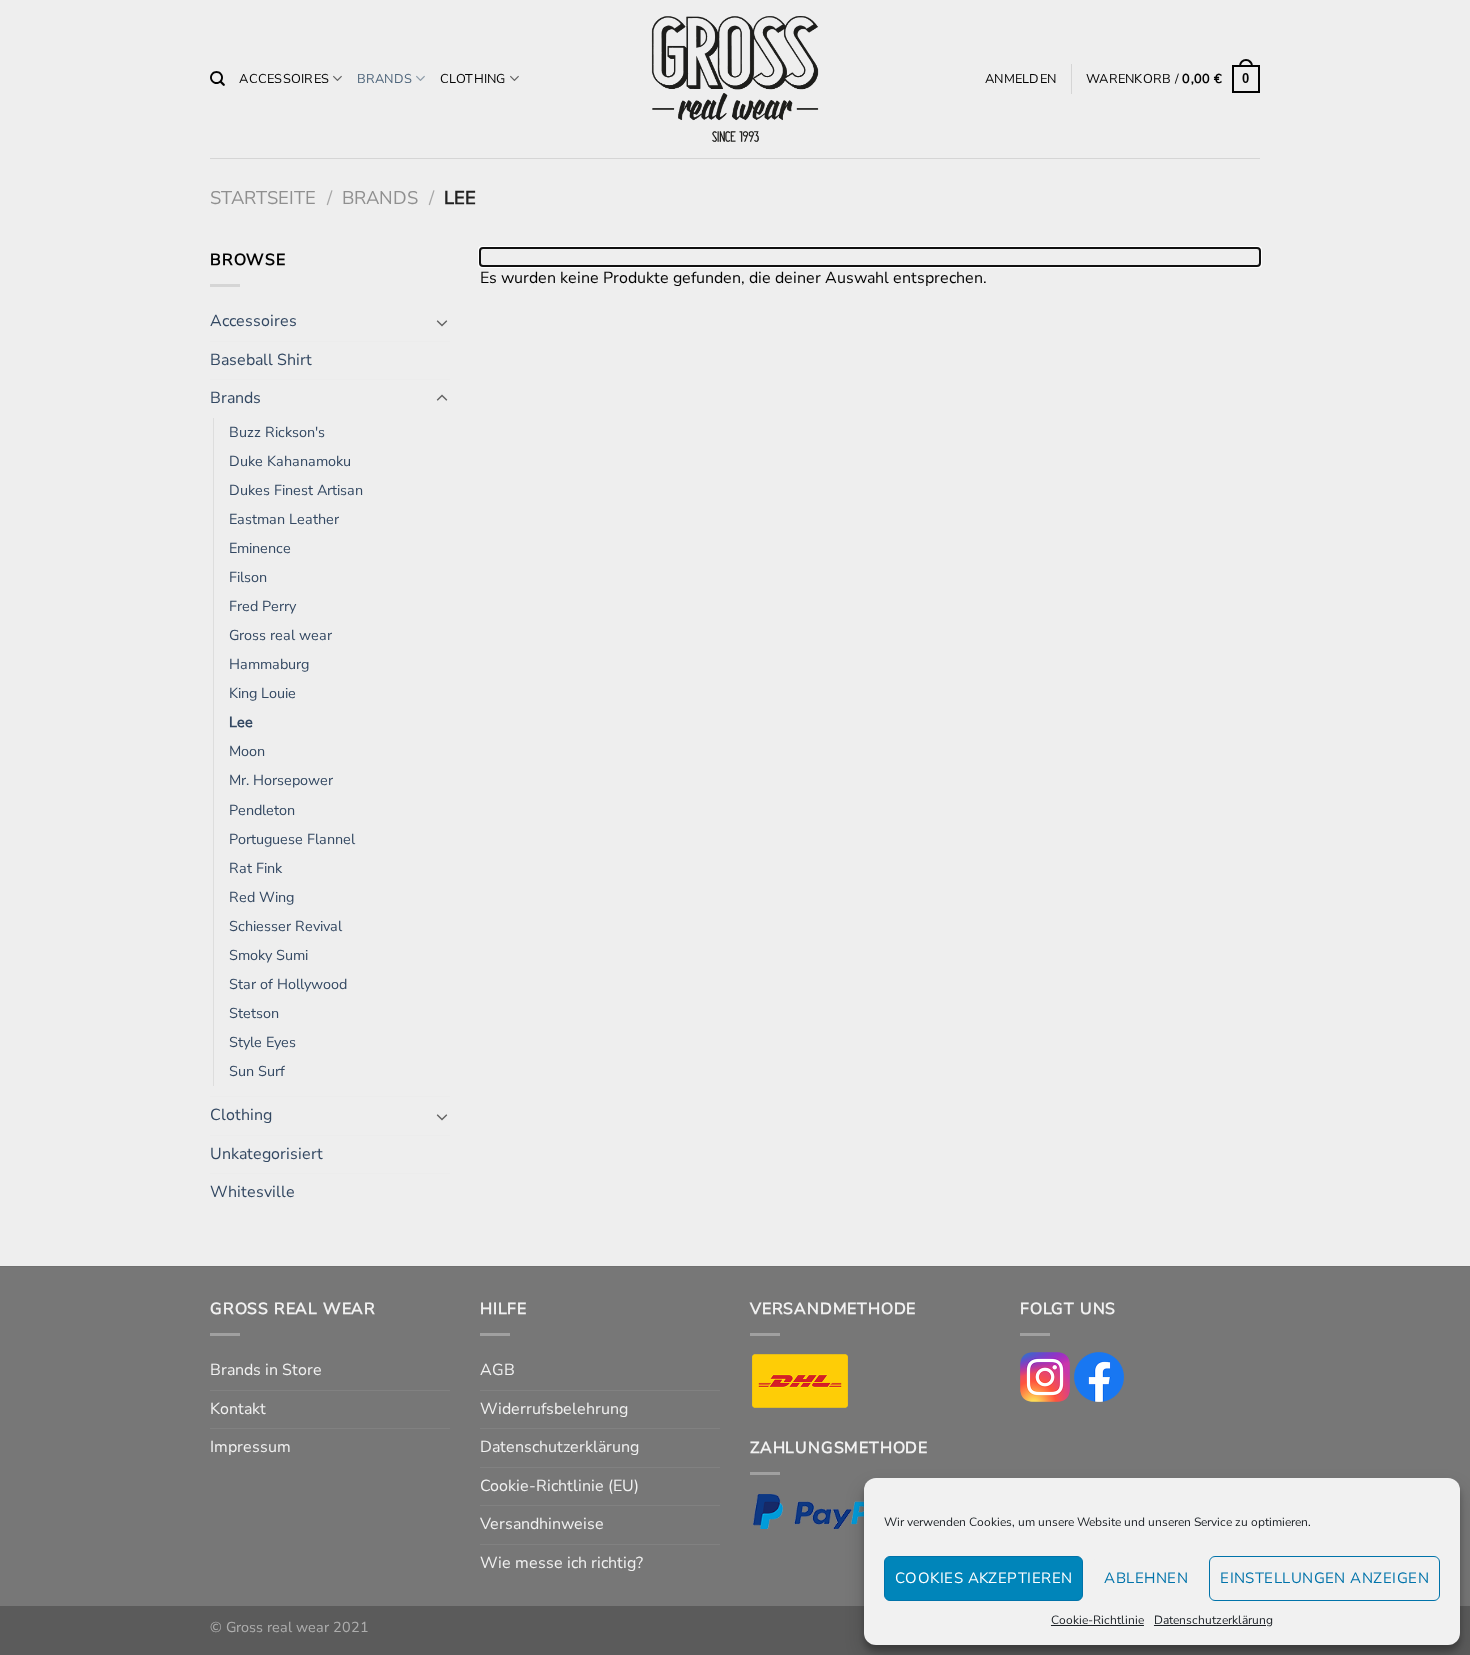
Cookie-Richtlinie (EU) (559, 1486)
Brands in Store (266, 1370)
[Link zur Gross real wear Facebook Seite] (1099, 1376)
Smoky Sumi (268, 955)
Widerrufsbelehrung (554, 1409)
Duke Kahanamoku (290, 461)
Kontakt (238, 1409)
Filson (248, 577)
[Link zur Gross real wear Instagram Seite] (1045, 1376)
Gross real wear (280, 635)
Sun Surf (257, 1071)
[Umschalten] (442, 322)
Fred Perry (262, 606)
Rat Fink (255, 868)
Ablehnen (1146, 1578)
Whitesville (252, 1192)
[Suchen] (217, 79)
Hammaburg (269, 664)
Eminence (260, 548)
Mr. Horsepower (281, 780)
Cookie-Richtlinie (1097, 1620)
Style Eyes (262, 1042)
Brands (385, 79)
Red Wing (261, 897)
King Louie (262, 693)
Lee (241, 722)
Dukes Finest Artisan (296, 490)
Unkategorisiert (266, 1154)
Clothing (473, 79)
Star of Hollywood (288, 984)
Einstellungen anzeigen (1324, 1578)
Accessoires (284, 79)
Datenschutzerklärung (1213, 1620)
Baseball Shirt (261, 360)
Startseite (263, 197)
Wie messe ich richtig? (561, 1563)
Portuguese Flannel (292, 839)
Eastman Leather (284, 519)
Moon (247, 751)
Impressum (250, 1447)
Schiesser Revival (285, 926)
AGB (497, 1370)
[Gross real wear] (735, 79)
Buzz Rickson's (277, 432)
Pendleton (262, 810)
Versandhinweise (542, 1524)
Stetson (254, 1013)
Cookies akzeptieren (984, 1578)
